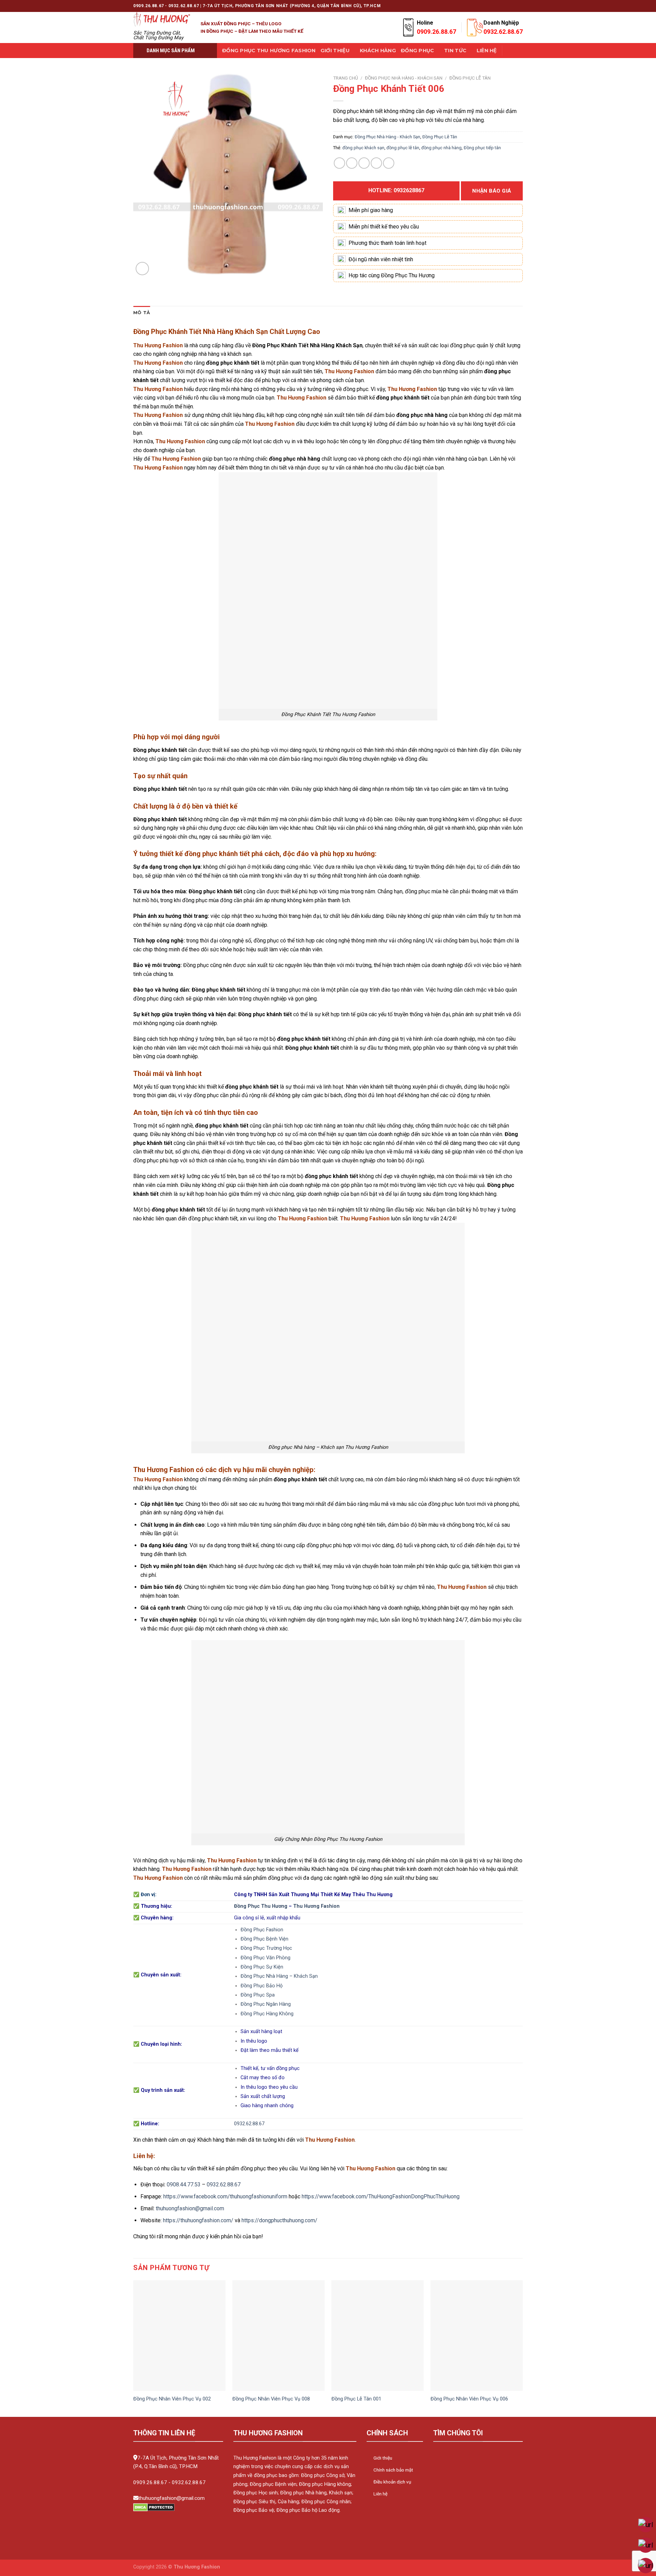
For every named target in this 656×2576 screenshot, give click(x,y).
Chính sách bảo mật (393, 2470)
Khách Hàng (378, 51)
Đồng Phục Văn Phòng (265, 1958)
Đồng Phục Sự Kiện (262, 1967)
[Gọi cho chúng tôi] (500, 6)
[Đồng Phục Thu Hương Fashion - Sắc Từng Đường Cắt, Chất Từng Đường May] (162, 19)
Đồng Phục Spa (258, 1995)
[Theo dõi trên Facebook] (467, 6)
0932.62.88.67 (249, 2124)
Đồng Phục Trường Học (266, 1948)
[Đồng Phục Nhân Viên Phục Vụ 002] (179, 2336)
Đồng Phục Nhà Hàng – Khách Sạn (279, 1976)
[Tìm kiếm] (510, 51)
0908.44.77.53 (184, 2185)
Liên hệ (380, 2494)
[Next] (522, 2348)
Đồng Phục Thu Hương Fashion (269, 51)
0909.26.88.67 (150, 2482)
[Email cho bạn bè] (364, 163)
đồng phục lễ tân (403, 148)
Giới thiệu (335, 51)
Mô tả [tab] (142, 313)
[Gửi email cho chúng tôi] (493, 6)
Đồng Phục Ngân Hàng (266, 2004)
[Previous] (134, 2348)
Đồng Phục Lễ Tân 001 (356, 2399)
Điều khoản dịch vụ (392, 2482)
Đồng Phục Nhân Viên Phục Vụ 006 (469, 2399)
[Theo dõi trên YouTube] (519, 6)
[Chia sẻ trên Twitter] (352, 163)
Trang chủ (346, 78)
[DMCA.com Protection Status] (154, 2507)
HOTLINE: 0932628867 (396, 190)
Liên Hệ (487, 51)
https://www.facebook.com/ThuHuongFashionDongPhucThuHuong (381, 2196)
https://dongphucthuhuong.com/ (279, 2220)
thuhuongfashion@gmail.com (190, 2208)
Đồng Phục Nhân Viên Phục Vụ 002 (172, 2399)
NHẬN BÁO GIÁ (492, 191)
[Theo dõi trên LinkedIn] (513, 6)
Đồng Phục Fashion (262, 1930)
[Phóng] (142, 269)
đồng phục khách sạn (363, 148)
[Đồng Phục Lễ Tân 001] (378, 2336)
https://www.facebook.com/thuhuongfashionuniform (225, 2196)
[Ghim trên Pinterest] (376, 163)
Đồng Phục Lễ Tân (470, 78)
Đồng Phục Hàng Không (267, 2014)
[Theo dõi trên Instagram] (474, 6)
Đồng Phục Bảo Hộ (262, 1986)
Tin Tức (455, 51)
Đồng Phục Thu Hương (261, 1906)
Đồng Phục (418, 51)
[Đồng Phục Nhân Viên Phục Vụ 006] (477, 2336)
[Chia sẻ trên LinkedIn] (389, 163)
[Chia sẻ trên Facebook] (339, 163)
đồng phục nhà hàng (441, 148)
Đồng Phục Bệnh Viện (264, 1939)
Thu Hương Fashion (316, 1906)
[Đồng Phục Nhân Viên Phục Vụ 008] (278, 2336)
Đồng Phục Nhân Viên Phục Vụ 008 (271, 2399)
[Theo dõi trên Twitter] (487, 6)
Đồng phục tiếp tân (482, 148)
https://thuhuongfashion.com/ (198, 2220)
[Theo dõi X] (480, 6)
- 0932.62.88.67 (187, 2482)
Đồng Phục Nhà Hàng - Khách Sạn (404, 78)
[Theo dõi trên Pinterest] (506, 6)
